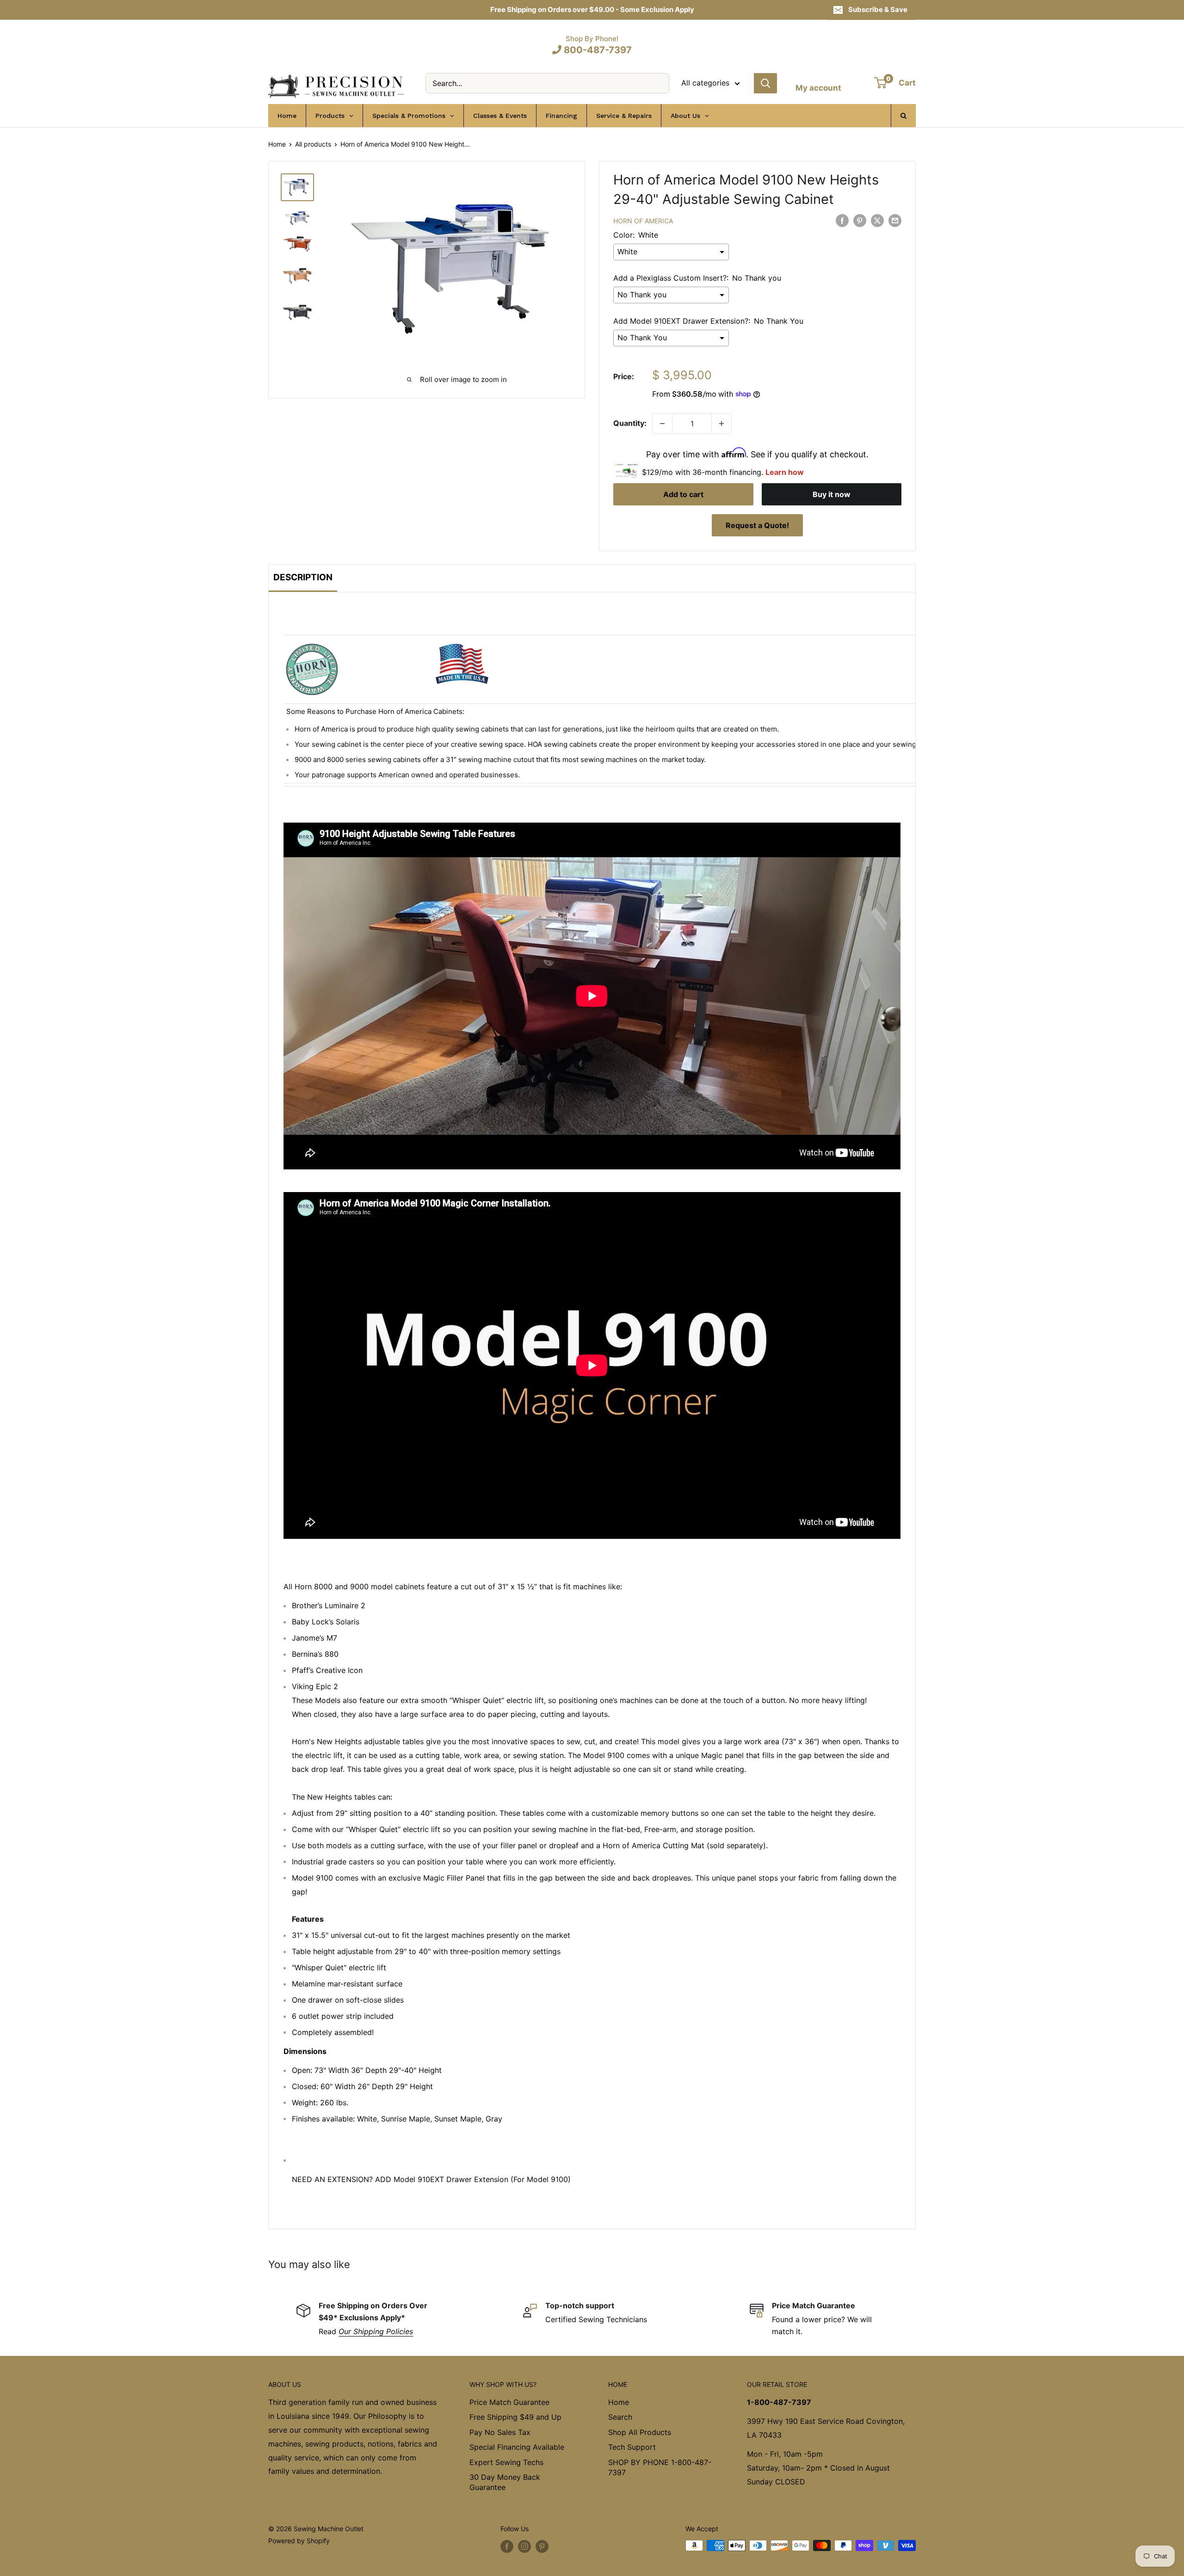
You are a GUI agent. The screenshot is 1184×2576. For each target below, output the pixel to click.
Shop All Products (640, 2432)
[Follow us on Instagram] (524, 2546)
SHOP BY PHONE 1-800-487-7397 (660, 2467)
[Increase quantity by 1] (721, 424)
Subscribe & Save (878, 9)
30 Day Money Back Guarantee (505, 2482)
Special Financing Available (517, 2447)
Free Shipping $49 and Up (515, 2417)
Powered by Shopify (299, 2541)
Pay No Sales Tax (500, 2432)
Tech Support (632, 2447)
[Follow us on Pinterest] (542, 2546)
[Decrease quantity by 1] (662, 424)
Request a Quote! (757, 525)
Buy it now (832, 494)
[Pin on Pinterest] (860, 220)
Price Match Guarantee (509, 2402)
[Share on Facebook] (842, 220)
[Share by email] (895, 220)
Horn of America (643, 221)
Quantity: (630, 423)
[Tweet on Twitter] (877, 220)
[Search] (765, 83)
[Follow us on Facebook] (507, 2546)
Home (277, 144)
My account (818, 88)
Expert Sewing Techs (506, 2462)
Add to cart (683, 494)
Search (620, 2417)
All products (313, 144)
